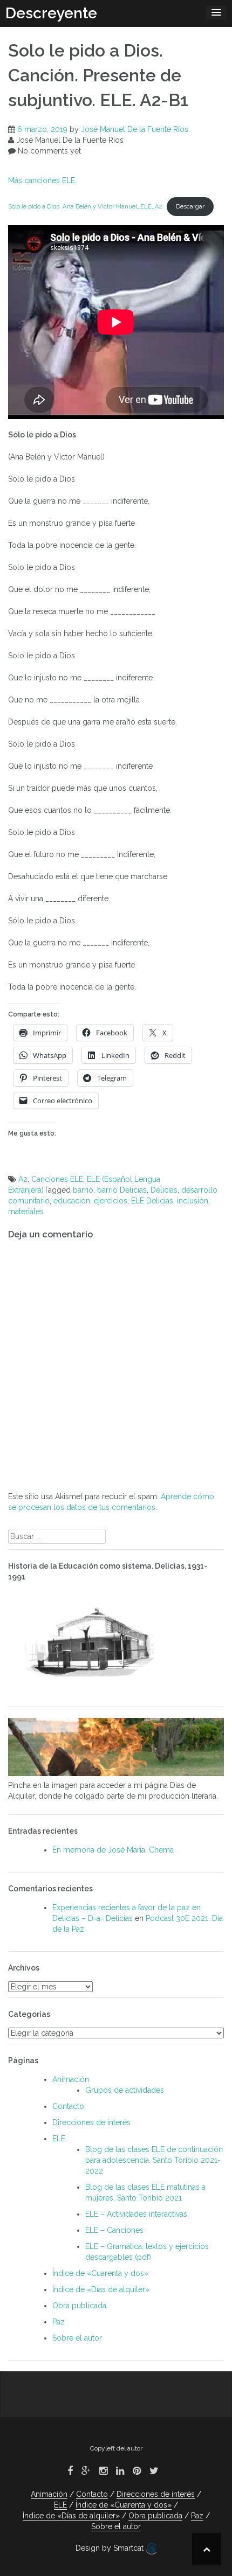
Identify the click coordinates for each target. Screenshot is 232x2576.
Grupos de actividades (125, 2090)
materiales (26, 1212)
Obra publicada (79, 2306)
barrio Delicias (122, 1190)
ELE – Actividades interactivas (136, 2214)
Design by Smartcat (111, 2548)
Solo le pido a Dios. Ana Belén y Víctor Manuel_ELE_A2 (85, 206)
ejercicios (111, 1201)
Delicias (164, 1190)
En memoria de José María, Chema (113, 1850)
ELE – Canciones (114, 2230)
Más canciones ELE (42, 180)
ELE (59, 2139)
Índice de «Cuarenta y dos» (100, 2273)
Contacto (68, 2106)
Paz (59, 2322)
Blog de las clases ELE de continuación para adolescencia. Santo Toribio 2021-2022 (154, 2160)
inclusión (193, 1201)
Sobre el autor (77, 2338)
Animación (71, 2079)
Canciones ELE (57, 1179)
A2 (23, 1179)
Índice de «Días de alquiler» (101, 2289)
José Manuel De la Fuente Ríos (135, 129)
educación (72, 1201)
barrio (83, 1190)
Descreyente (51, 13)
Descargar (190, 206)
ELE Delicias (152, 1201)
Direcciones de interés (91, 2122)
